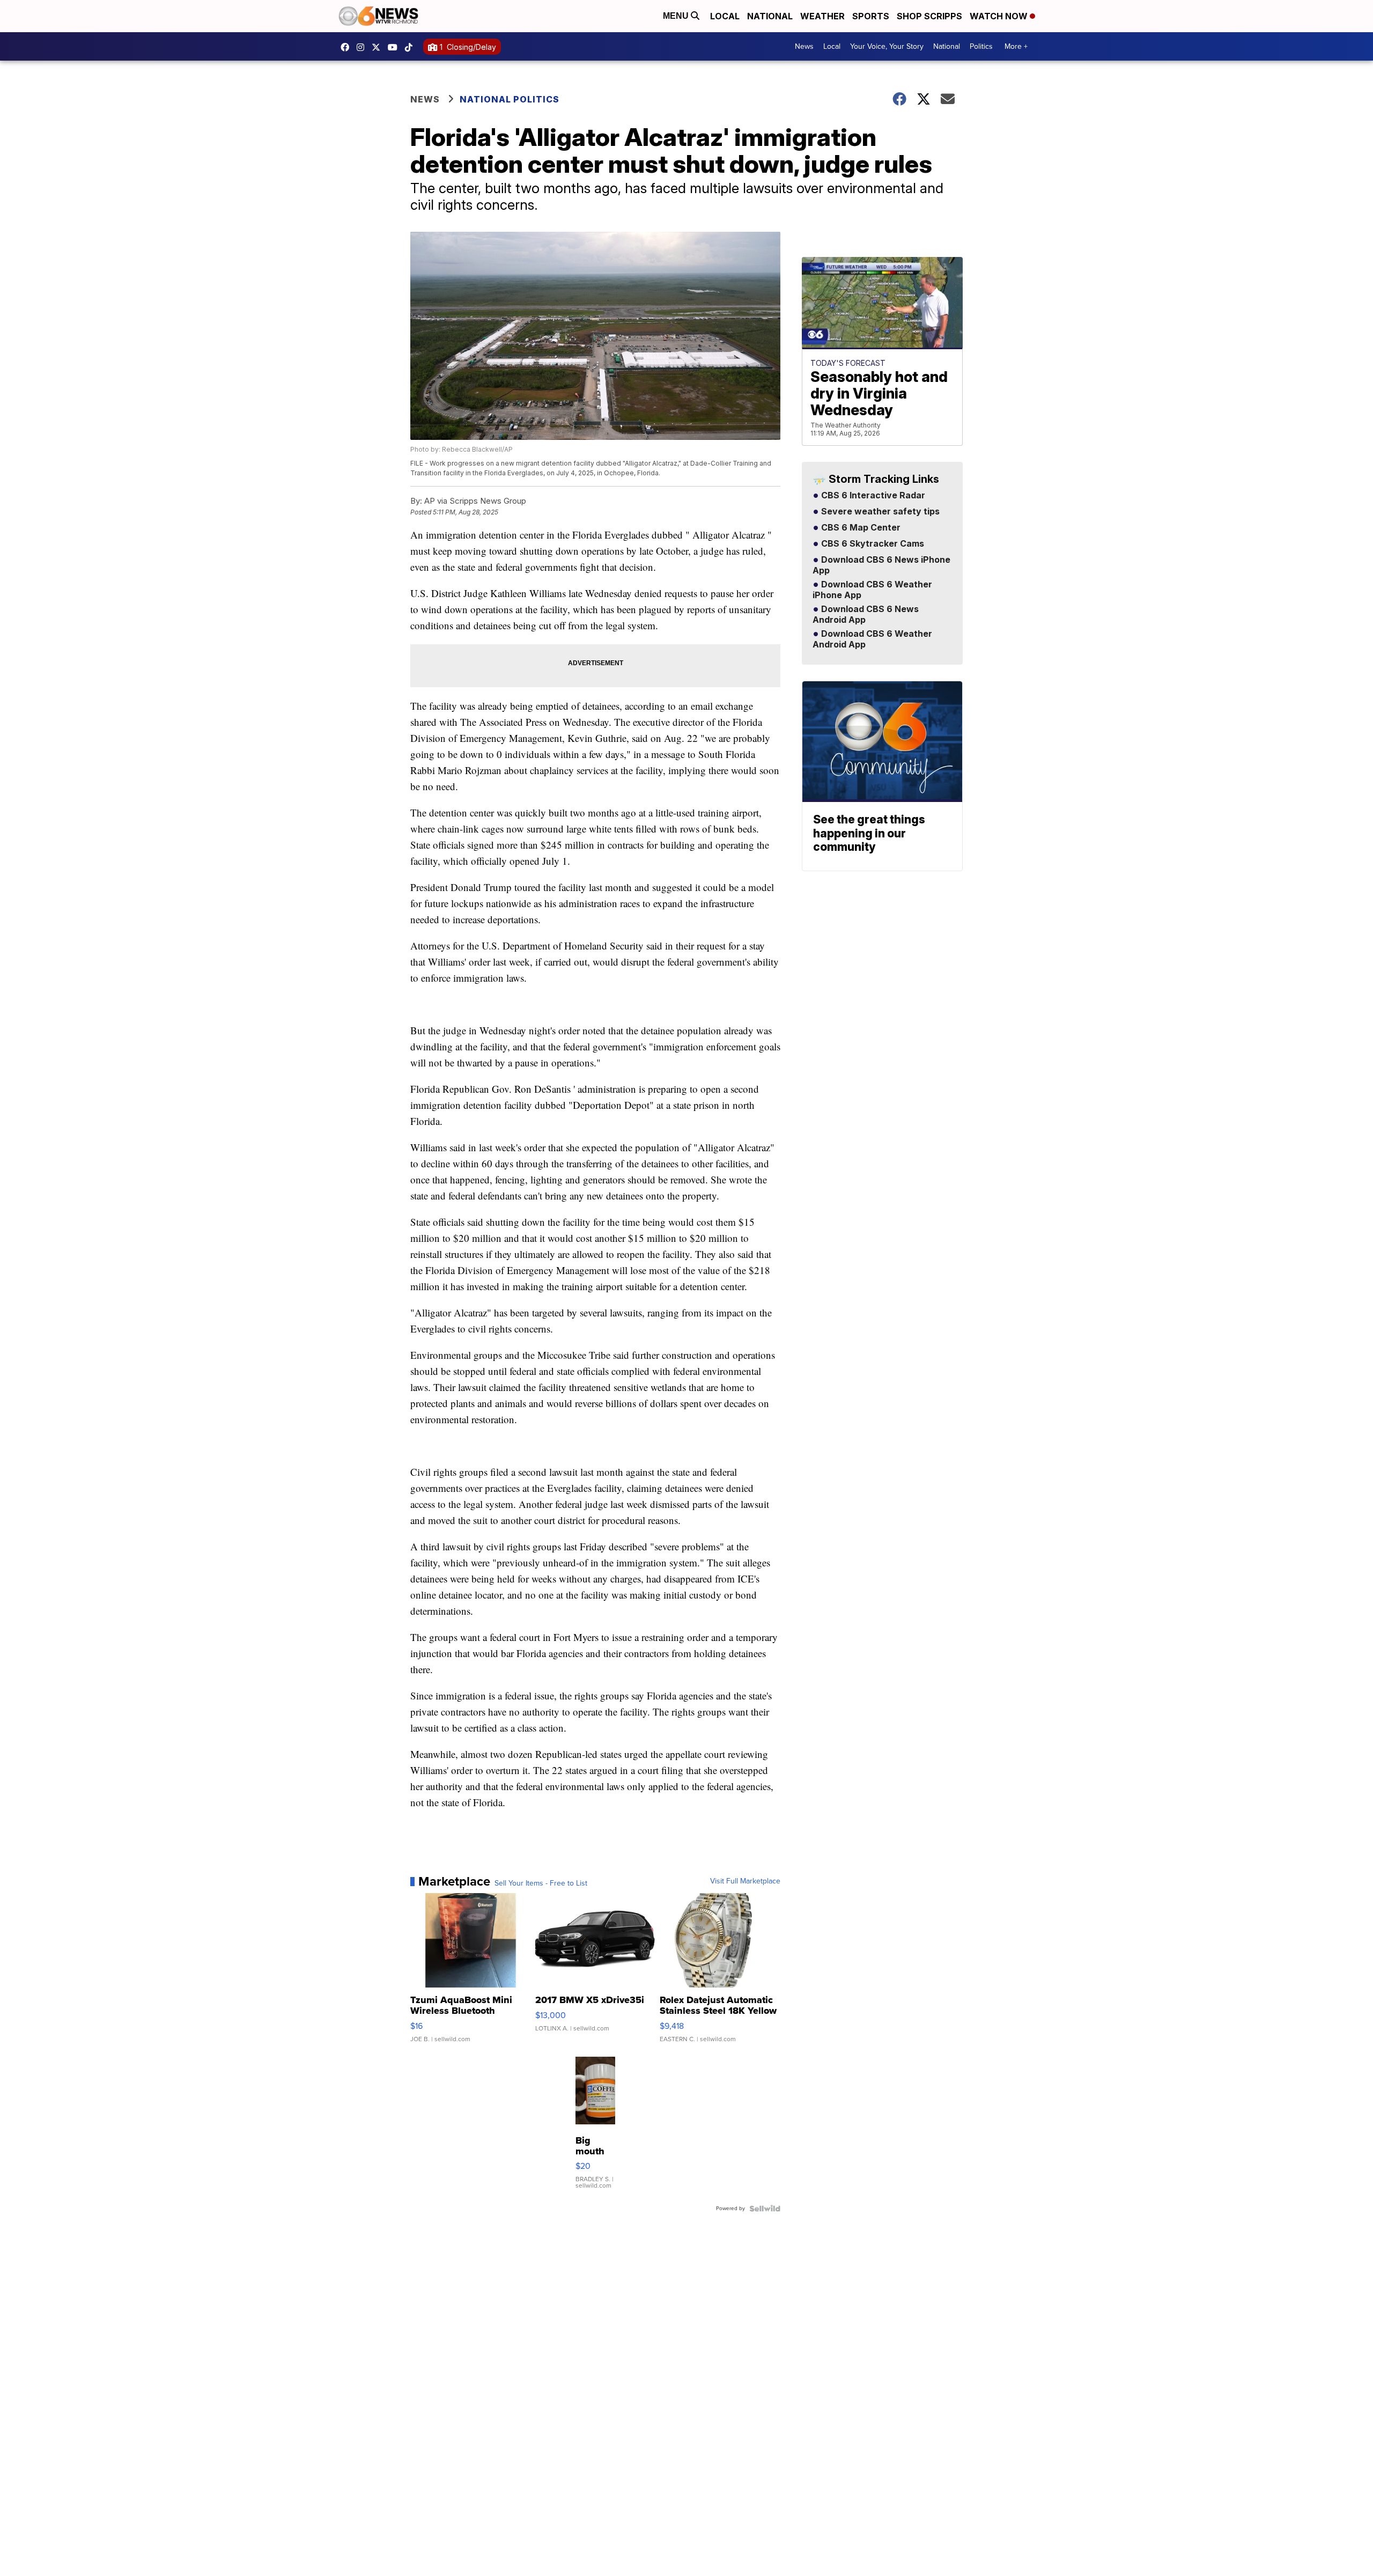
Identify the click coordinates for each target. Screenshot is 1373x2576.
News (804, 46)
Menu (677, 16)
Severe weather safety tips (879, 512)
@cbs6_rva (411, 47)
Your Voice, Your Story (887, 46)
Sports (871, 16)
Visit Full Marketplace (745, 1881)
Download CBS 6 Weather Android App (872, 639)
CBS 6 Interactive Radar (872, 496)
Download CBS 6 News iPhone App (881, 565)
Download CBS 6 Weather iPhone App (872, 590)
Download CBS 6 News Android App (866, 615)
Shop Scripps (929, 16)
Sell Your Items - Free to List (541, 1883)
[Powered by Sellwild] (765, 2209)
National (770, 16)
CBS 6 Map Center (860, 528)
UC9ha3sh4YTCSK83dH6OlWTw (395, 47)
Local (725, 16)
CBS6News (348, 47)
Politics (981, 46)
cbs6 (363, 47)
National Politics (510, 99)
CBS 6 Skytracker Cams (872, 544)
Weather (822, 16)
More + (1016, 46)
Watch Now (1000, 16)
